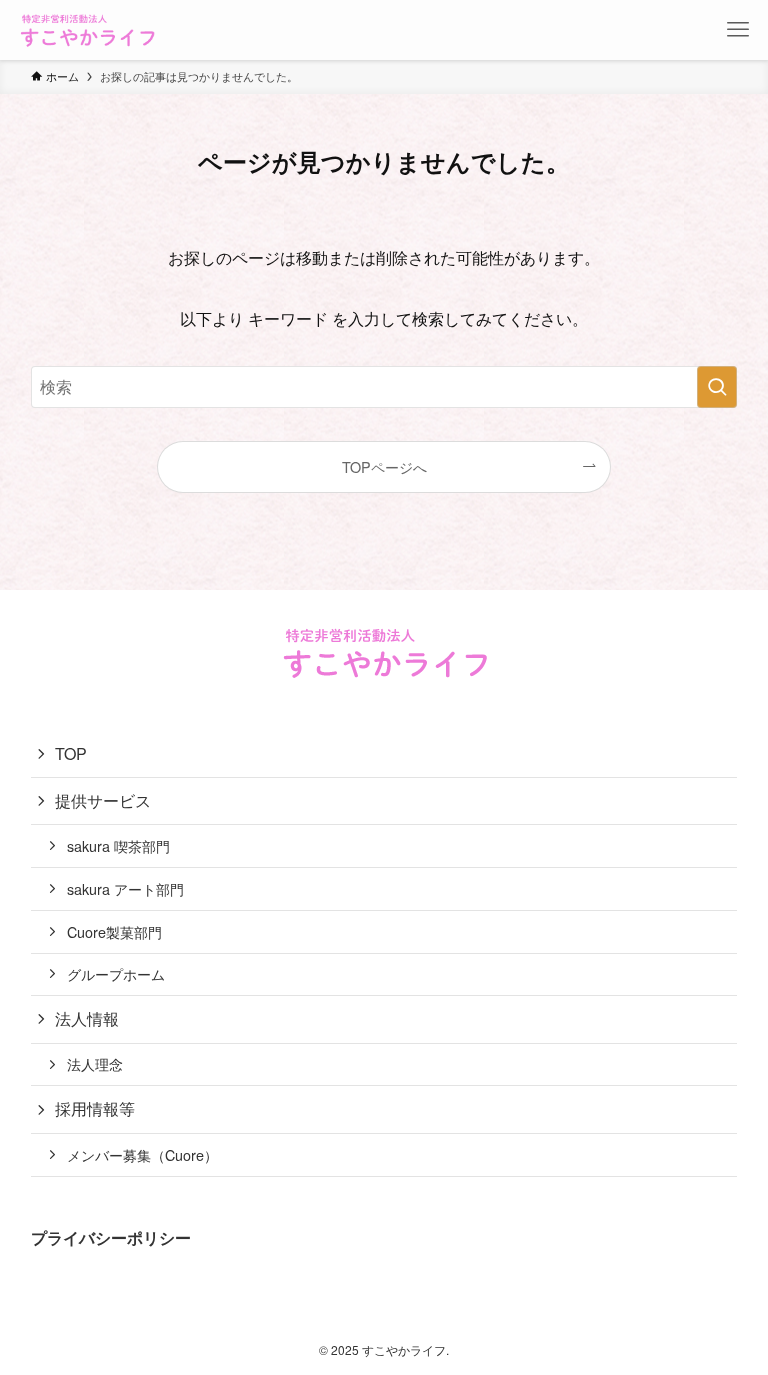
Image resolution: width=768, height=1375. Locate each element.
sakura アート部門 (125, 888)
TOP (71, 753)
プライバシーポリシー (111, 1237)
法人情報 (87, 1018)
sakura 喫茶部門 (118, 845)
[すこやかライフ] (87, 30)
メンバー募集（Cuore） (142, 1154)
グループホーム (116, 973)
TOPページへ (384, 466)
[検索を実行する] (717, 387)
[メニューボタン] (738, 30)
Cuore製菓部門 (114, 931)
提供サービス (103, 800)
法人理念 (95, 1063)
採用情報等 (95, 1108)
